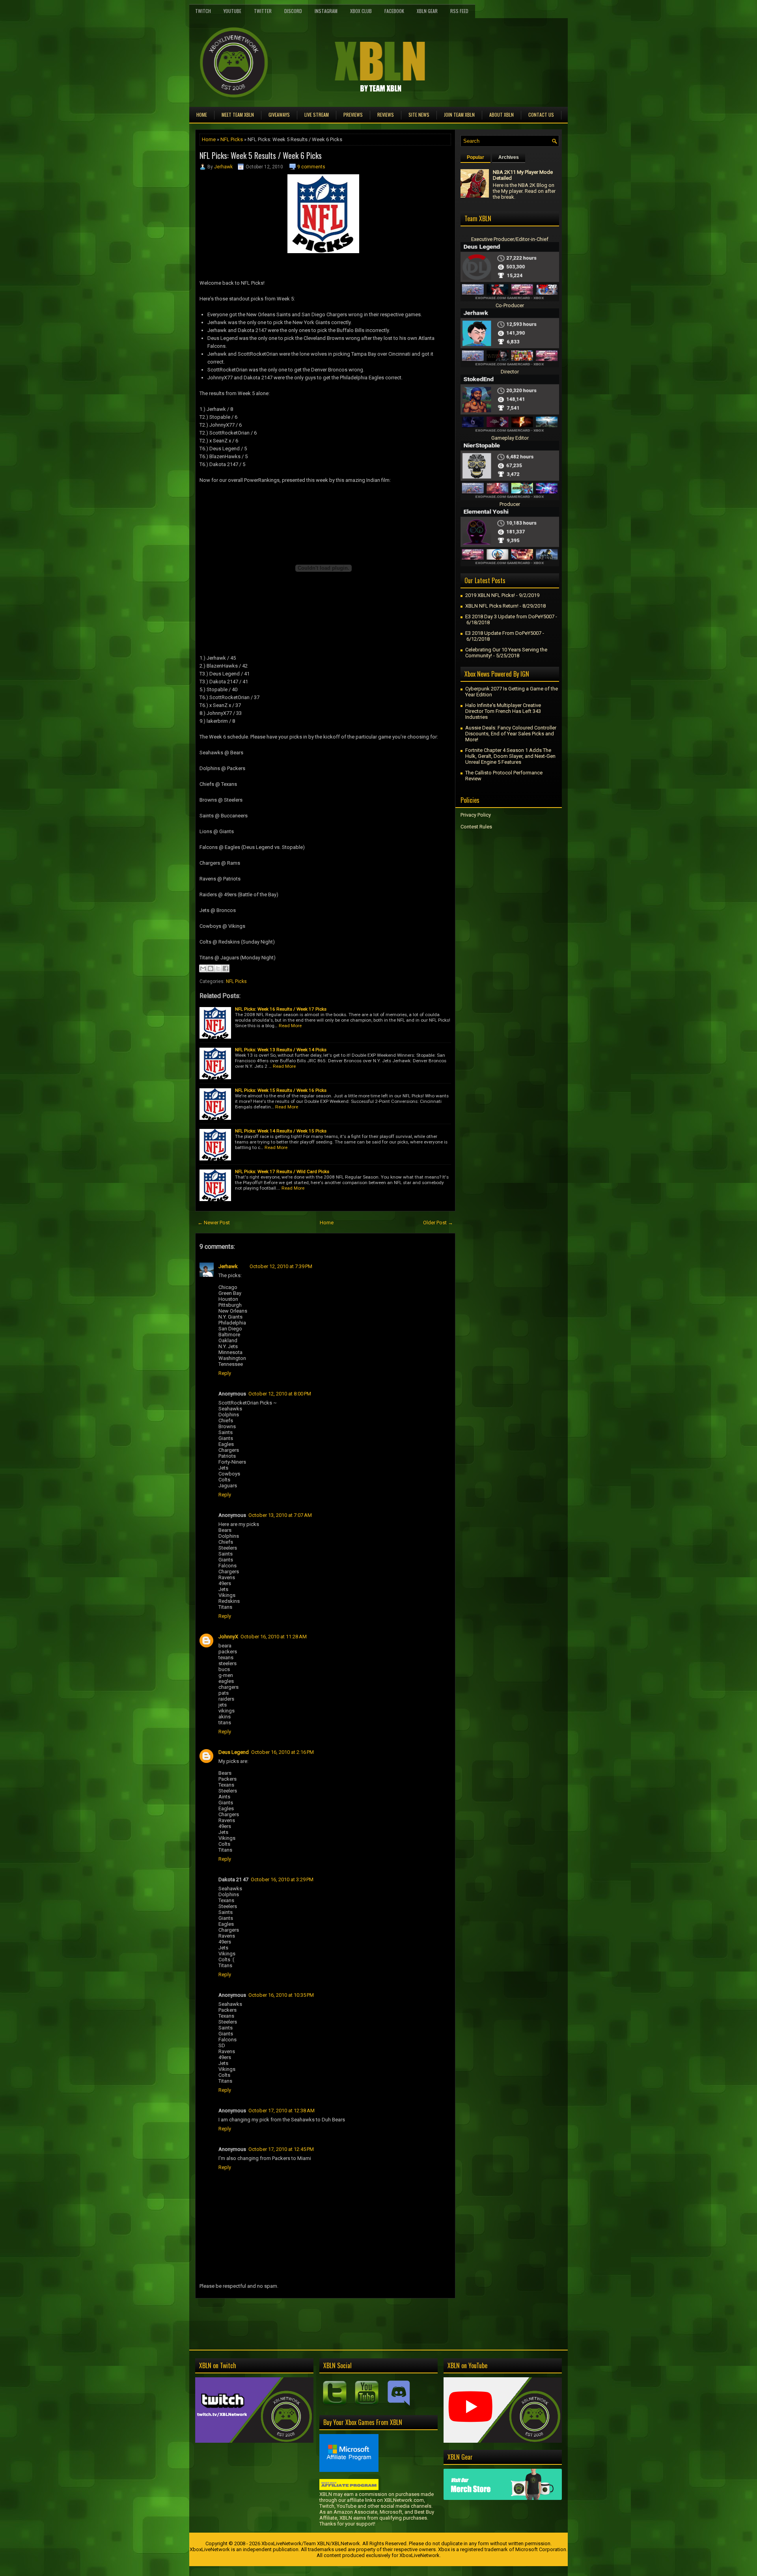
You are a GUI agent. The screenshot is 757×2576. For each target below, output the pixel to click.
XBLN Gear (427, 11)
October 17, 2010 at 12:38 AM (282, 2111)
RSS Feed (459, 11)
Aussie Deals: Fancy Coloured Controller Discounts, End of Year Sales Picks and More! (511, 734)
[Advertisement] (287, 2316)
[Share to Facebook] (226, 968)
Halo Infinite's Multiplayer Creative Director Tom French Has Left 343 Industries (503, 711)
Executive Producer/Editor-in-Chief (510, 239)
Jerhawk (223, 167)
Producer (510, 504)
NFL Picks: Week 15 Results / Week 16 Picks (281, 1090)
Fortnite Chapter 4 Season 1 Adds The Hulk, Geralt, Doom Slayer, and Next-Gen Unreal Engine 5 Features (510, 756)
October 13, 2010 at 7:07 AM (280, 1515)
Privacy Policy (476, 815)
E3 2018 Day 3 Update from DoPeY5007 (510, 616)
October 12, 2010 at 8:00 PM (280, 1394)
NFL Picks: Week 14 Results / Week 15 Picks (281, 1131)
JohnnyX (228, 1637)
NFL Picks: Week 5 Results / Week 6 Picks (261, 155)
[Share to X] (218, 968)
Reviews (386, 115)
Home (202, 115)
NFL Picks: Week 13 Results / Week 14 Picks (281, 1050)
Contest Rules (476, 827)
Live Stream (317, 115)
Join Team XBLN (459, 115)
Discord (293, 11)
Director (510, 372)
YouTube (232, 11)
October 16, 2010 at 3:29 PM (282, 1879)
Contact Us (541, 115)
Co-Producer (510, 305)
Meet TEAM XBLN (238, 115)
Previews (353, 115)
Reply (225, 1373)
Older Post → (438, 1223)
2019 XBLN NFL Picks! (490, 595)
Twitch (203, 11)
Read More (290, 1026)
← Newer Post (214, 1223)
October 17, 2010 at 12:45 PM (281, 2149)
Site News (419, 115)
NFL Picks (232, 139)
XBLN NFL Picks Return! (492, 606)
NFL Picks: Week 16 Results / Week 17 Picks (281, 1009)
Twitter (263, 11)
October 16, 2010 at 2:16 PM (282, 1752)
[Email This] (203, 968)
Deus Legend (234, 1752)
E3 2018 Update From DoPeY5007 (503, 633)
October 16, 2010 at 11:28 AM (274, 1637)
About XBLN (502, 115)
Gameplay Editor (510, 438)
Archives (509, 157)
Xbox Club (361, 11)
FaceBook (394, 11)
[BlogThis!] (211, 968)
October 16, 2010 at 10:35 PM (281, 1995)
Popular (475, 157)
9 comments (311, 167)
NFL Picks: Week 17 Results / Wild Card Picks (282, 1171)
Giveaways (279, 115)
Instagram (326, 11)
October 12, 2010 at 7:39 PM (281, 1266)
